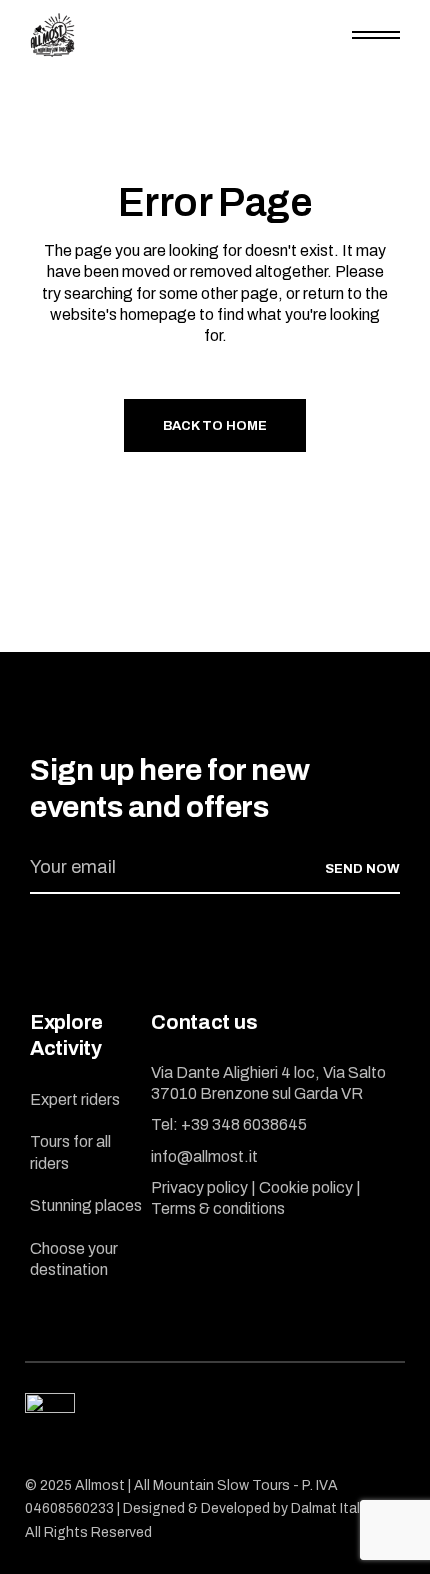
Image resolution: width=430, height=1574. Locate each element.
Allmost (100, 1485)
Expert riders (75, 1099)
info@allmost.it (204, 1156)
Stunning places (86, 1205)
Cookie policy (306, 1187)
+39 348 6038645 (244, 1124)
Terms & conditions (218, 1208)
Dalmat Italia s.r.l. (344, 1508)
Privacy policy (199, 1187)
